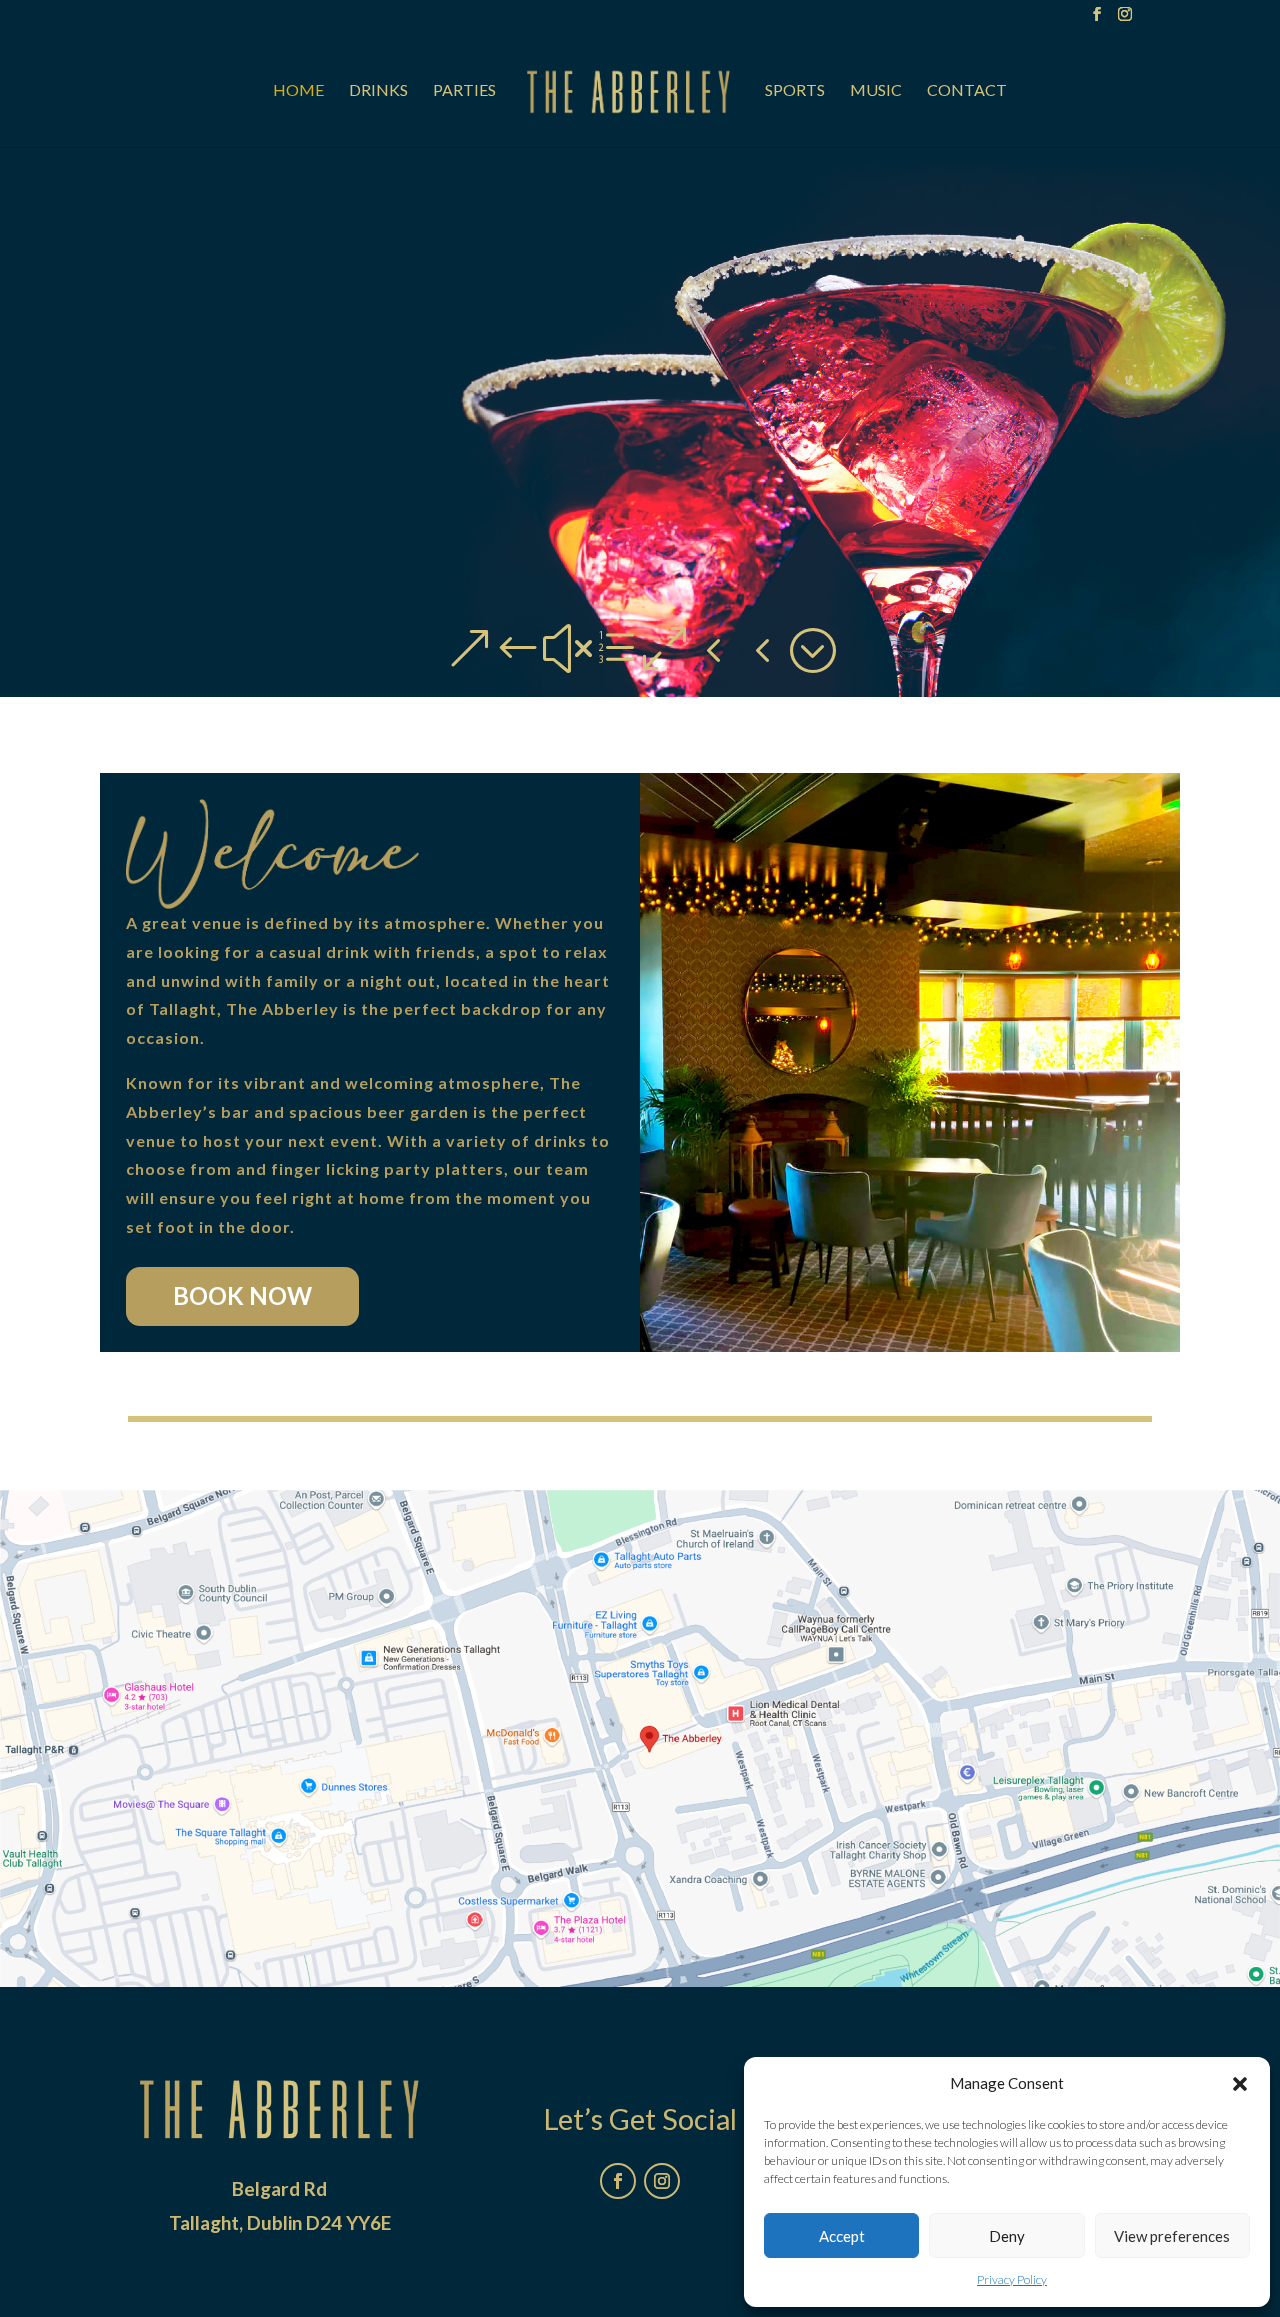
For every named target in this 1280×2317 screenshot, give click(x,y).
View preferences (1172, 2236)
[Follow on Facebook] (618, 2181)
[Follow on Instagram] (662, 2181)
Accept (842, 2236)
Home (298, 91)
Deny (1007, 2236)
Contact (967, 91)
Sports (795, 91)
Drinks (378, 91)
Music (876, 91)
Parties (464, 91)
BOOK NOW (242, 1295)
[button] (1240, 2084)
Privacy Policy (1012, 2279)
